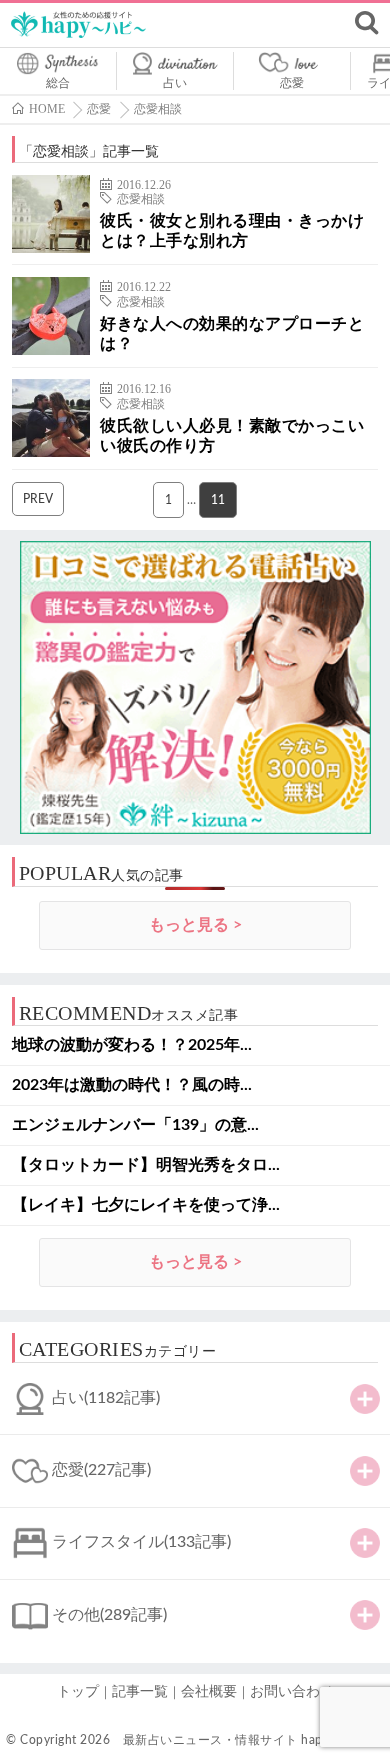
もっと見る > (195, 925)
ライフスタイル (141, 1542)
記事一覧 (140, 1692)
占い (175, 83)
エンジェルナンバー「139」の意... (135, 1125)
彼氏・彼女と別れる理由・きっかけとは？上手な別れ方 (232, 231)
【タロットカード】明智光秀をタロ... (146, 1165)
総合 (58, 83)
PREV (38, 499)
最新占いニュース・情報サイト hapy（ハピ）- (253, 1740)
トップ (78, 1692)
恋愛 (292, 83)
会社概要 (209, 1692)
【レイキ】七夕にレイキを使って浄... (146, 1205)
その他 (109, 1615)
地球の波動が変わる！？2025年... (132, 1045)
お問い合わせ (292, 1692)
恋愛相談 (141, 199)
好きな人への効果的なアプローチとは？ (232, 334)
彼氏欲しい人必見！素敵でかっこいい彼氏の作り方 (232, 436)
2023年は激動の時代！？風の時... (132, 1085)
